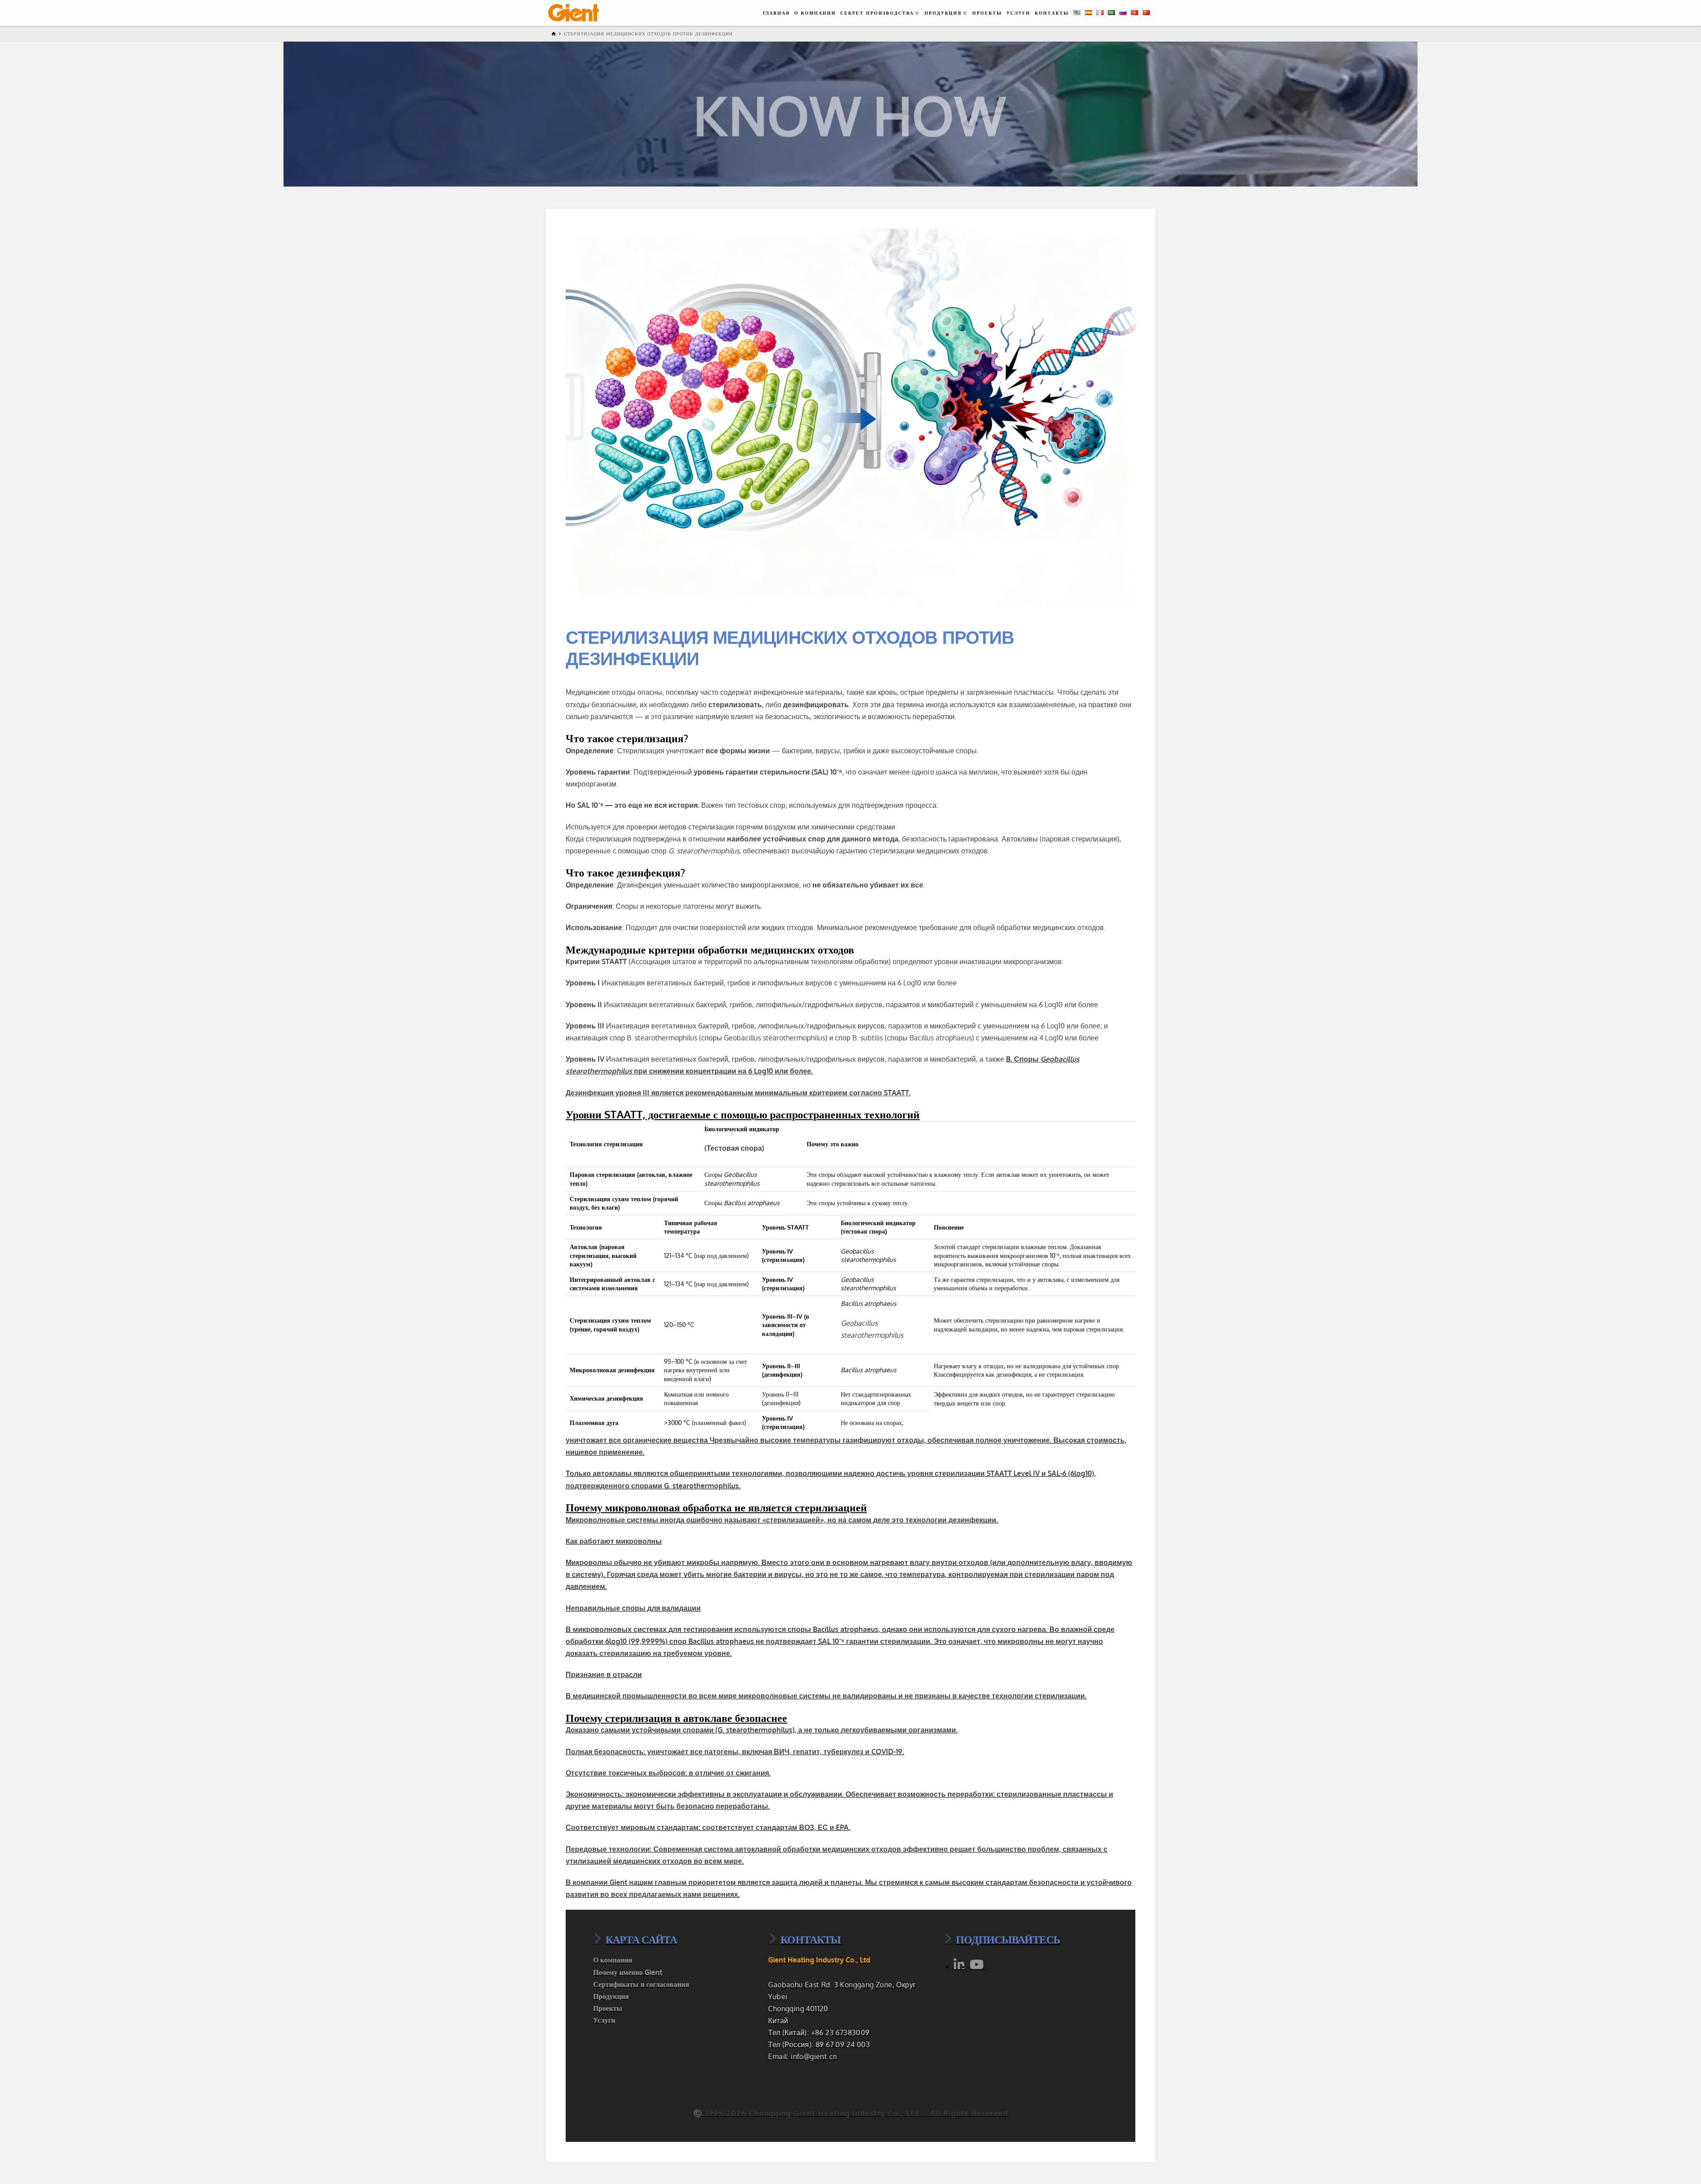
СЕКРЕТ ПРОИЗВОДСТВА (877, 13)
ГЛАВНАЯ (776, 13)
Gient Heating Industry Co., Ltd (819, 1960)
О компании (613, 1960)
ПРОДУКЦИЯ (943, 13)
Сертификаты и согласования (641, 1984)
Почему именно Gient (628, 1972)
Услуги (604, 2020)
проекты (987, 13)
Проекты (608, 2008)
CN (1149, 12)
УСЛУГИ (1018, 13)
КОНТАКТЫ (1052, 13)
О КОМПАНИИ (815, 13)
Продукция (611, 1996)
